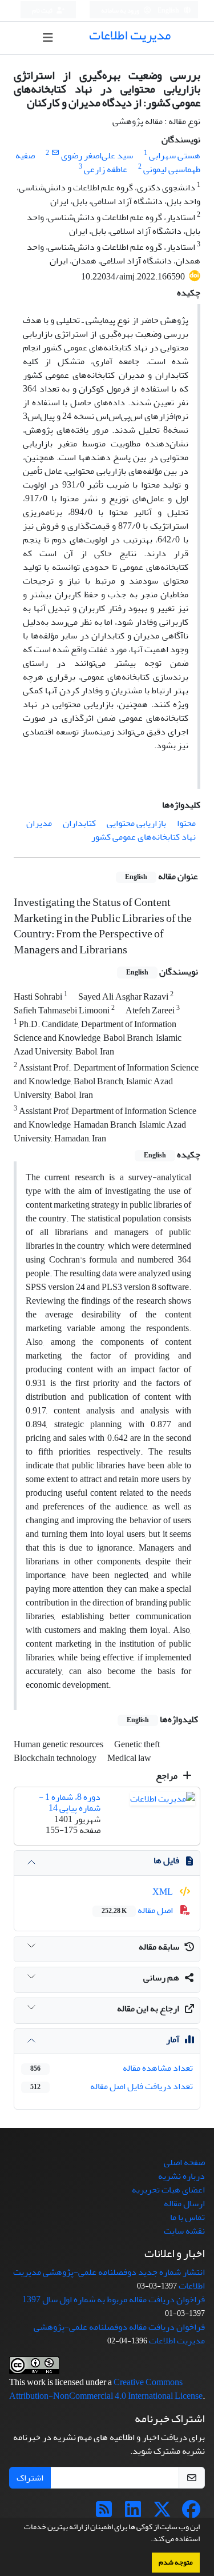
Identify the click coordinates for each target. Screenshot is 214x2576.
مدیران (39, 823)
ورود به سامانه (121, 11)
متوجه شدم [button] (176, 2562)
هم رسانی (161, 1978)
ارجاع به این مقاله (148, 2008)
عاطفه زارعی (106, 169)
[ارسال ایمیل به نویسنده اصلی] (55, 153)
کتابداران (79, 823)
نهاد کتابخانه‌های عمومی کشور (144, 837)
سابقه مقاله (159, 1947)
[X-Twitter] (162, 2513)
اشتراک (30, 2478)
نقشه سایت (184, 2231)
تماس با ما (187, 2217)
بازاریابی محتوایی (136, 823)
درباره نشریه (181, 2176)
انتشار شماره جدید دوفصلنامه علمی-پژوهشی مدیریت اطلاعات (109, 2279)
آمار (173, 2039)
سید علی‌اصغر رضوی (97, 155)
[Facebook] (191, 2513)
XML (163, 1892)
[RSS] (104, 2513)
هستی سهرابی (175, 155)
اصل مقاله (138, 1910)
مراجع (167, 1776)
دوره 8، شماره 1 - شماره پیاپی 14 (70, 1802)
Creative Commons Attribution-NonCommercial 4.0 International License (106, 2389)
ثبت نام (43, 11)
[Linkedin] (133, 2513)
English (169, 11)
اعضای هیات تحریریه (168, 2190)
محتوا (186, 823)
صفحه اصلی (184, 2162)
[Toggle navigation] (48, 38)
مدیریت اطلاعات (130, 35)
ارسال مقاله (184, 2203)
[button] (148, 2540)
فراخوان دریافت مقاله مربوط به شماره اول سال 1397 (114, 2299)
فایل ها (166, 1860)
